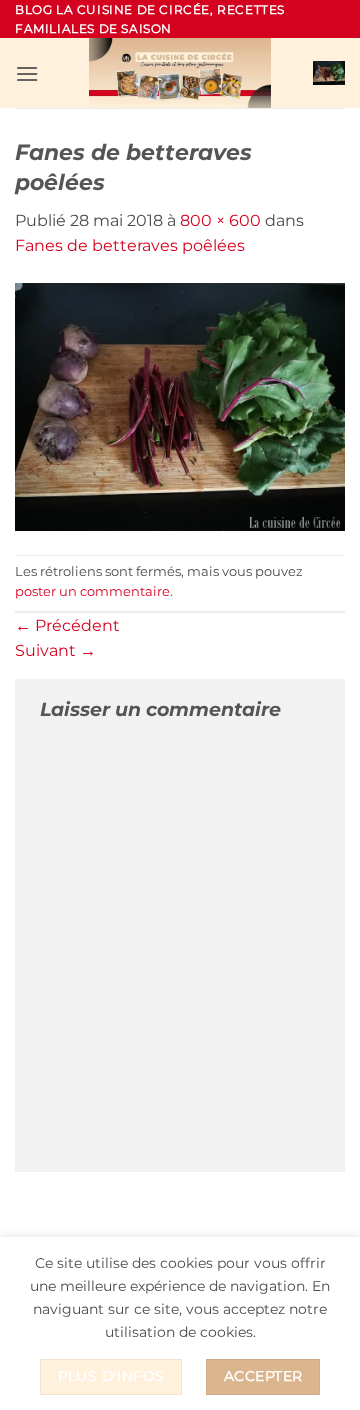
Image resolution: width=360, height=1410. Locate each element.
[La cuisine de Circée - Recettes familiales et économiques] (180, 73)
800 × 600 (220, 220)
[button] (27, 73)
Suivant (55, 650)
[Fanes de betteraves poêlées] (180, 405)
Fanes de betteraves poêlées (130, 245)
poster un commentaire (92, 591)
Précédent (67, 625)
